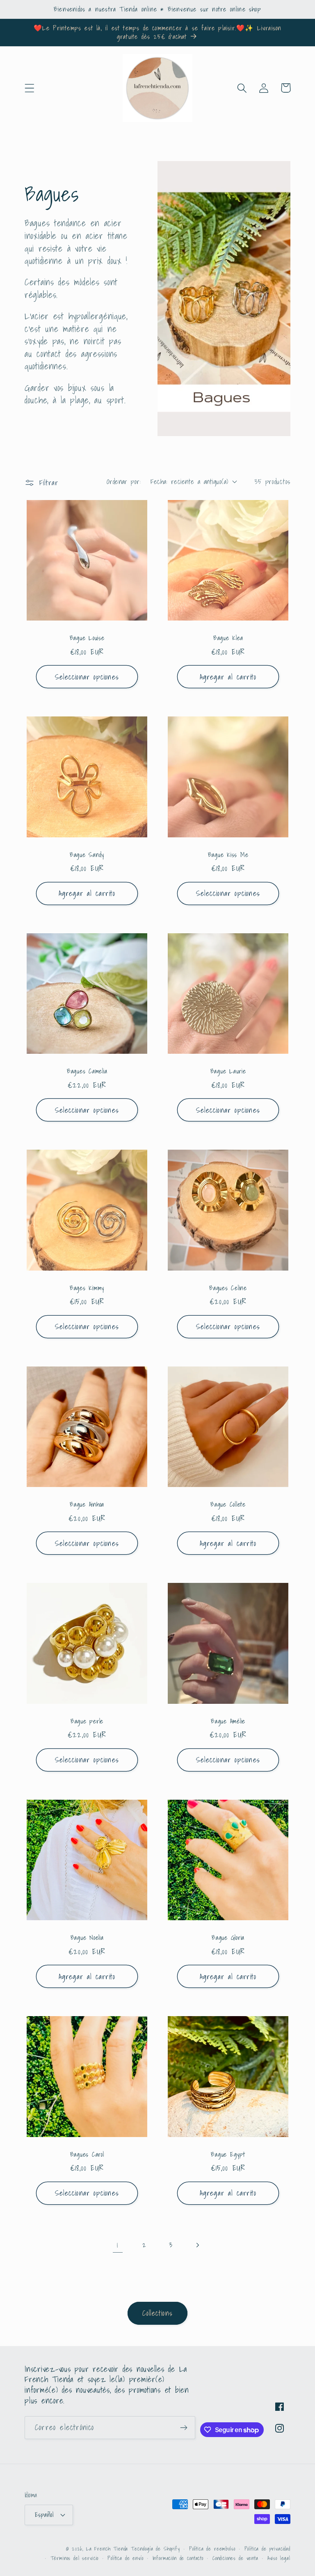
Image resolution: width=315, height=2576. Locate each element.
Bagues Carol (87, 2154)
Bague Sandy (87, 855)
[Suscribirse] (184, 2428)
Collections (157, 2313)
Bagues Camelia (87, 1071)
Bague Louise (87, 638)
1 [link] (118, 2245)
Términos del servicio (75, 2558)
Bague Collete (228, 1504)
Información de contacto (178, 2558)
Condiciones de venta (235, 2558)
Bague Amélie (228, 1721)
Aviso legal (279, 2558)
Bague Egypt (228, 2154)
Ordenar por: (124, 481)
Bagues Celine (228, 1288)
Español (44, 2515)
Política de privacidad (267, 2549)
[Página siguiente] (197, 2245)
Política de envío (125, 2558)
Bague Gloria (228, 1938)
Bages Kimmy (87, 1288)
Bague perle (87, 1721)
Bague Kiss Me (228, 855)
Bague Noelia (87, 1938)
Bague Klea (228, 638)
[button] (30, 88)
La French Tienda (107, 2549)
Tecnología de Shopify (155, 2549)
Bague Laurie (228, 1071)
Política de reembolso (212, 2549)
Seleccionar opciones (87, 677)
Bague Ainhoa (87, 1504)
